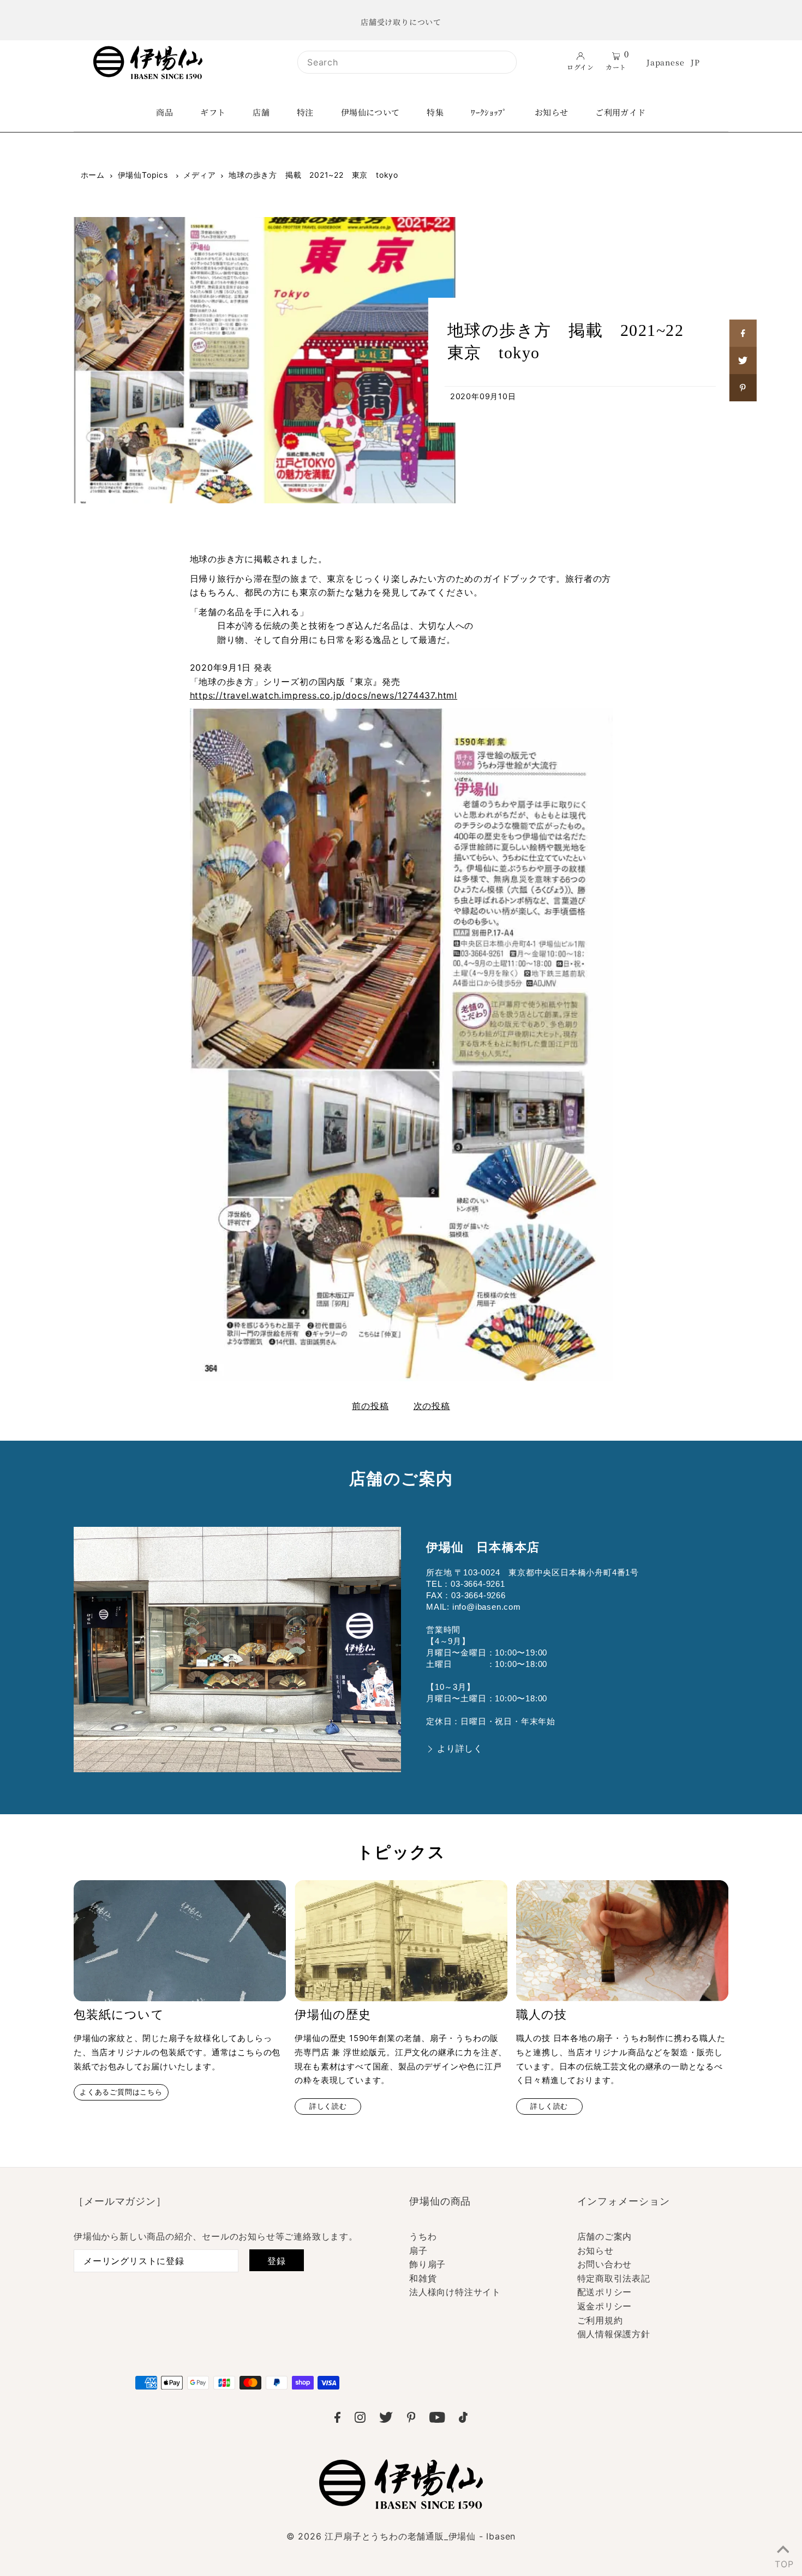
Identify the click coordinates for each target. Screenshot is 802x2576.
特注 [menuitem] (305, 112)
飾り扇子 (427, 2264)
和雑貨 (423, 2278)
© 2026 (401, 2536)
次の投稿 (432, 1406)
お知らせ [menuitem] (552, 112)
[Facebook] (337, 2419)
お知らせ (595, 2250)
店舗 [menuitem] (261, 112)
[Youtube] (437, 2419)
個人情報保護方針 (614, 2334)
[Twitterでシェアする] (743, 360)
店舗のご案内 (605, 2236)
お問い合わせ (605, 2264)
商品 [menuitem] (164, 112)
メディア (199, 175)
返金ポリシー (605, 2306)
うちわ (423, 2236)
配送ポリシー (605, 2292)
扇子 (418, 2250)
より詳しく (460, 1749)
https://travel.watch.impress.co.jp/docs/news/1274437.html (324, 695)
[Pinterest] (411, 2419)
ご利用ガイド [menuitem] (620, 112)
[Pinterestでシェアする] (743, 388)
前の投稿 (370, 1406)
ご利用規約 (600, 2320)
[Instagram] (360, 2419)
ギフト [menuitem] (213, 112)
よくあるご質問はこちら (121, 2092)
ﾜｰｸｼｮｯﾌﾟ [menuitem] (489, 112)
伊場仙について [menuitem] (370, 112)
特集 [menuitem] (435, 112)
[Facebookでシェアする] (743, 333)
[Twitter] (386, 2419)
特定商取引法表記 (614, 2278)
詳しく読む (328, 2106)
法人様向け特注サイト (455, 2292)
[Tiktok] (463, 2419)
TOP (783, 2562)
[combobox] (407, 62)
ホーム (93, 175)
